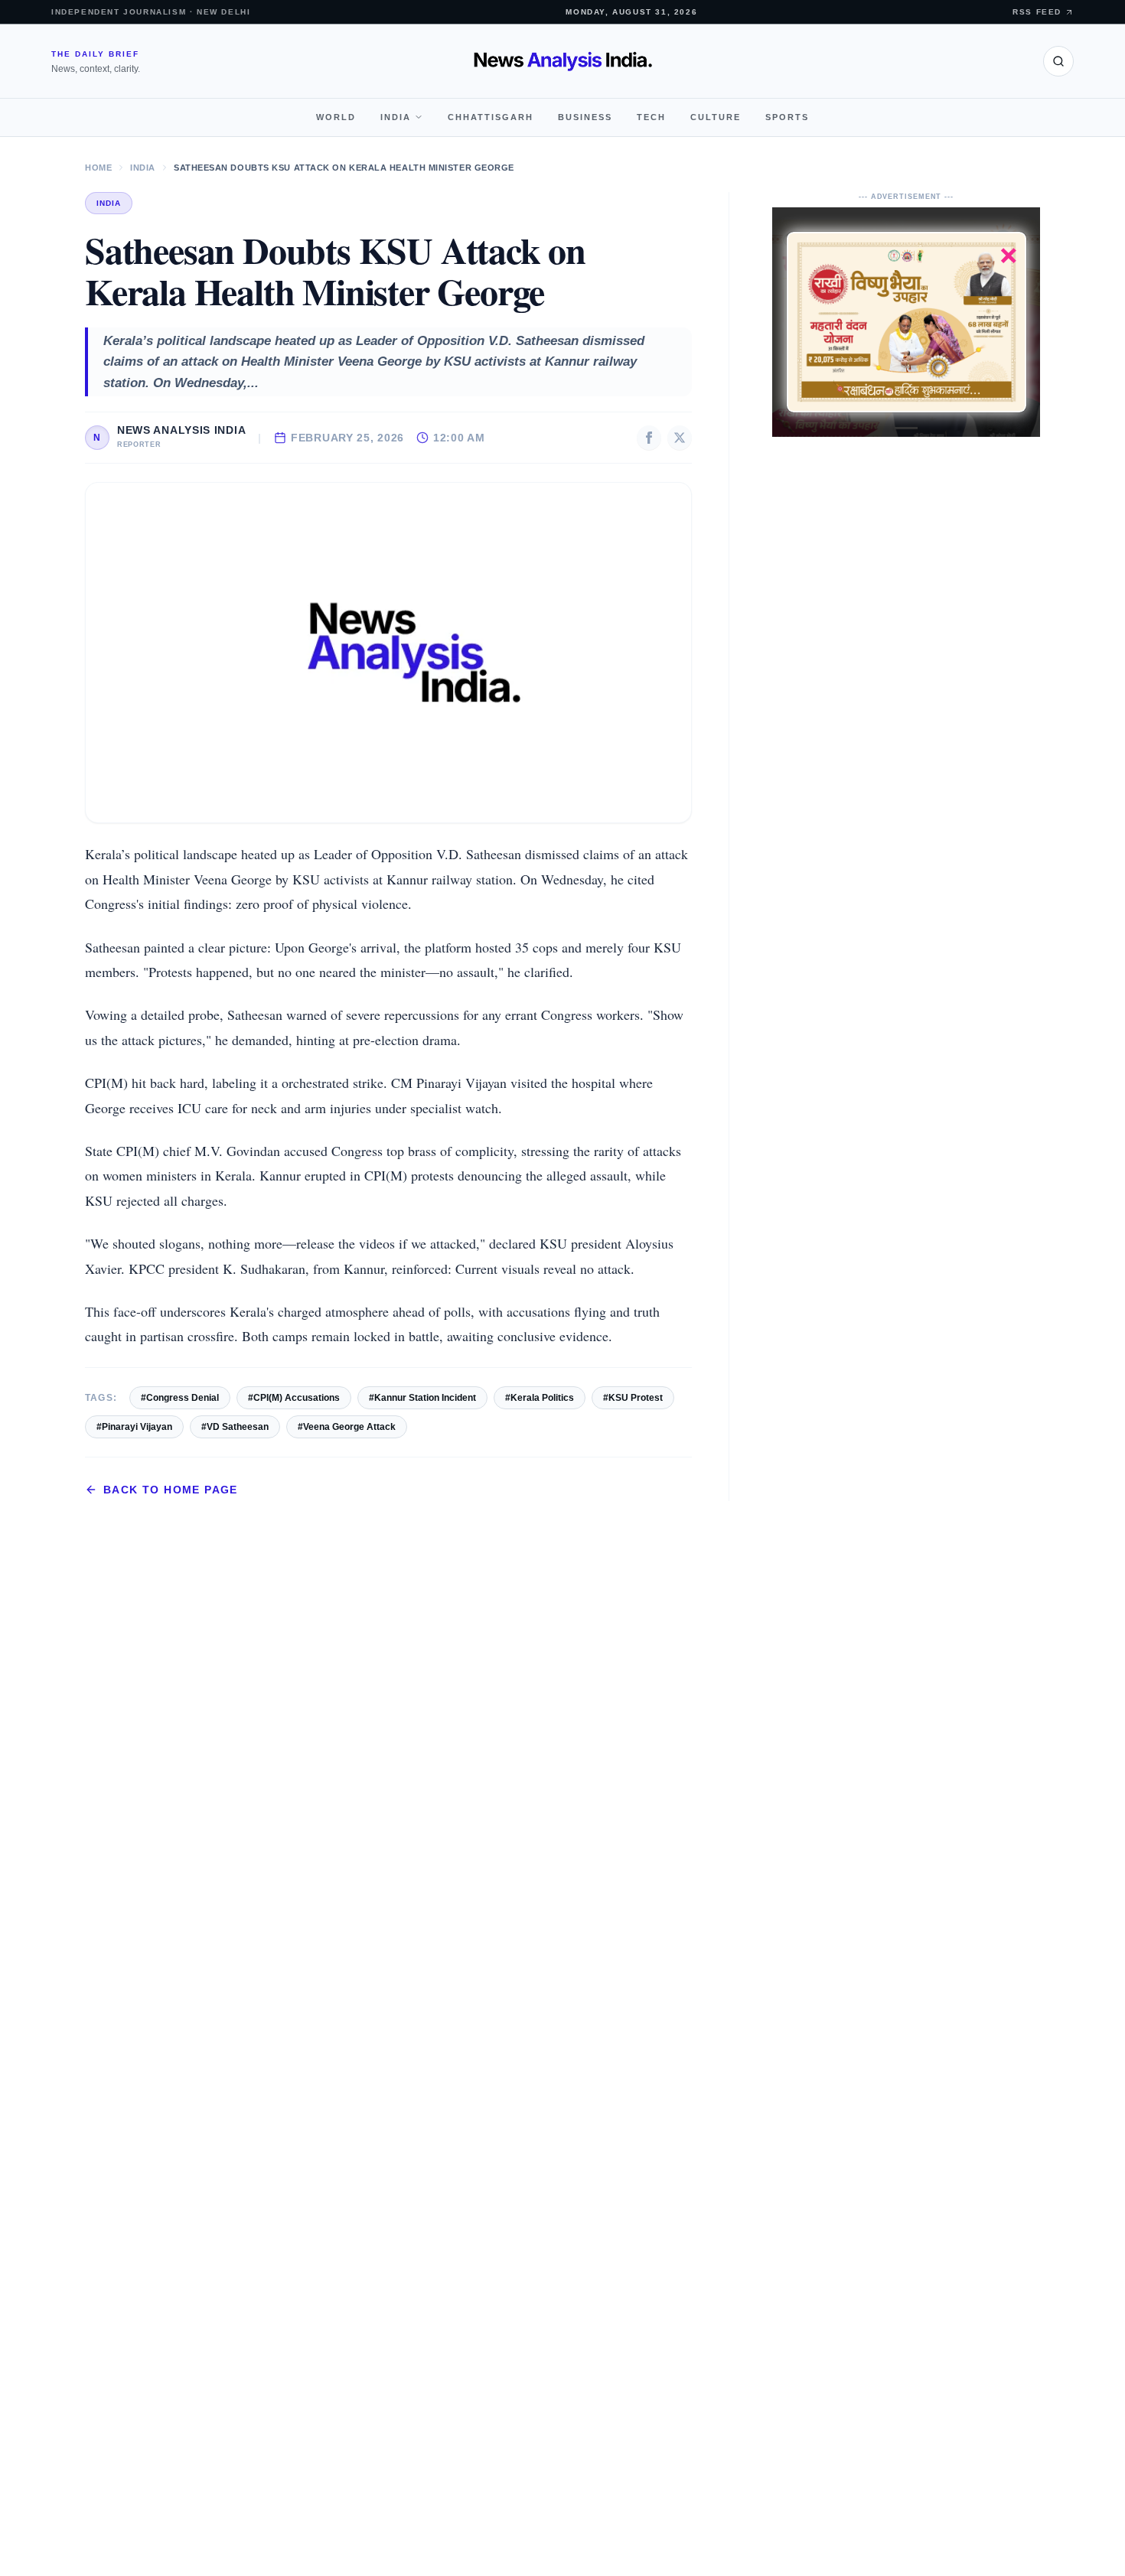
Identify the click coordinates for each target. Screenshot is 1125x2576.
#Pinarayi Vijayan (134, 1427)
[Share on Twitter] (680, 438)
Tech (651, 117)
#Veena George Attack (347, 1427)
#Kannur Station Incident (422, 1398)
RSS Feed (1037, 12)
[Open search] (1058, 61)
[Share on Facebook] (649, 438)
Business (585, 117)
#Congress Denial (180, 1398)
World (336, 117)
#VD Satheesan (235, 1427)
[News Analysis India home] (563, 61)
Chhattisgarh (491, 117)
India (396, 117)
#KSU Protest (633, 1398)
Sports (787, 117)
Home (98, 168)
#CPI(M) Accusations (294, 1398)
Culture (716, 117)
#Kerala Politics (540, 1398)
